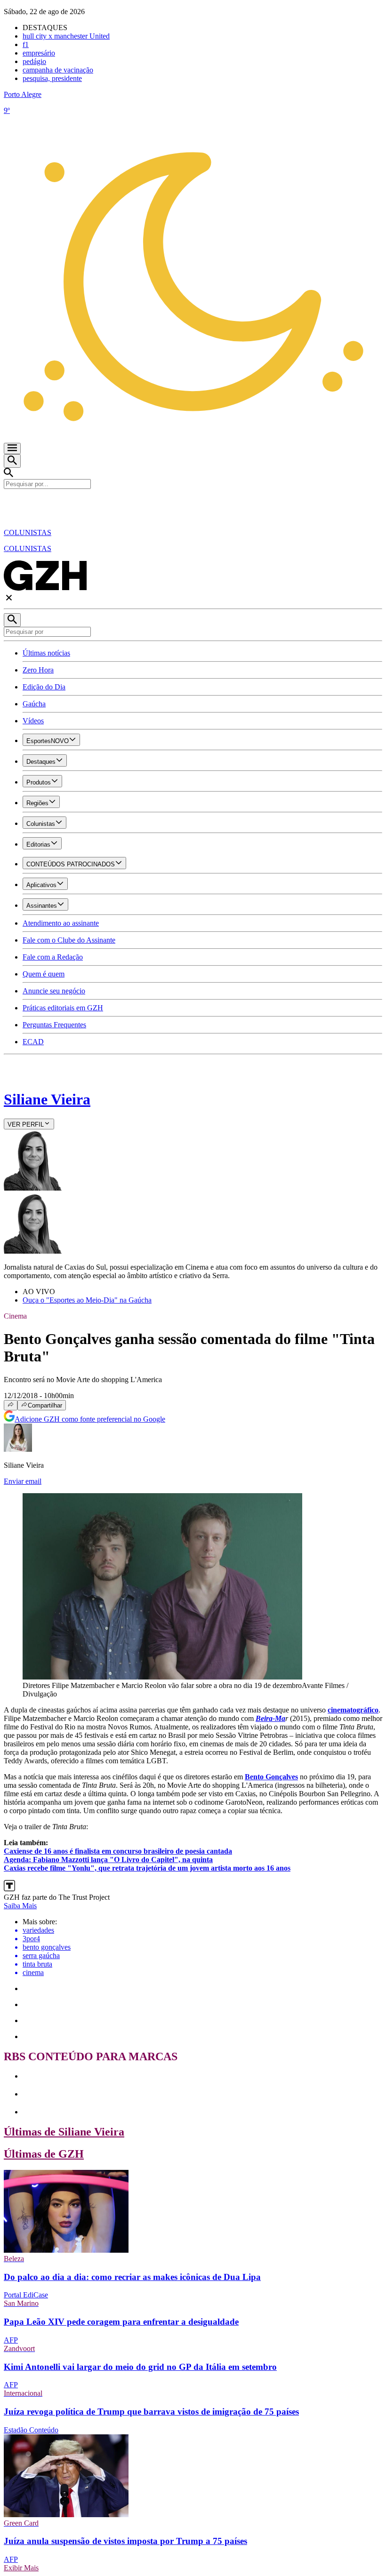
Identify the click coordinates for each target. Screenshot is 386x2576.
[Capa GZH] (193, 505)
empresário (39, 53)
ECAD (33, 1042)
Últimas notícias (46, 653)
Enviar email (23, 1481)
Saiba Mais (20, 1906)
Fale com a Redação (53, 957)
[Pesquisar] (12, 620)
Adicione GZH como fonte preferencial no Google (90, 1419)
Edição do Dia (44, 687)
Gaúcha (34, 704)
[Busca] (12, 461)
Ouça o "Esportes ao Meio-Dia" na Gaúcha (87, 1300)
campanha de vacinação (58, 70)
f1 (26, 44)
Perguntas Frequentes (54, 1025)
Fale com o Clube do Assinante (69, 940)
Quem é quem (44, 974)
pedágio (34, 61)
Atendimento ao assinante (61, 923)
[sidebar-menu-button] (12, 448)
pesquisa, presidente (52, 78)
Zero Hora (38, 670)
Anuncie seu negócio (54, 991)
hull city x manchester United (66, 36)
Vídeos (33, 721)
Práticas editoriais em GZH (63, 1008)
